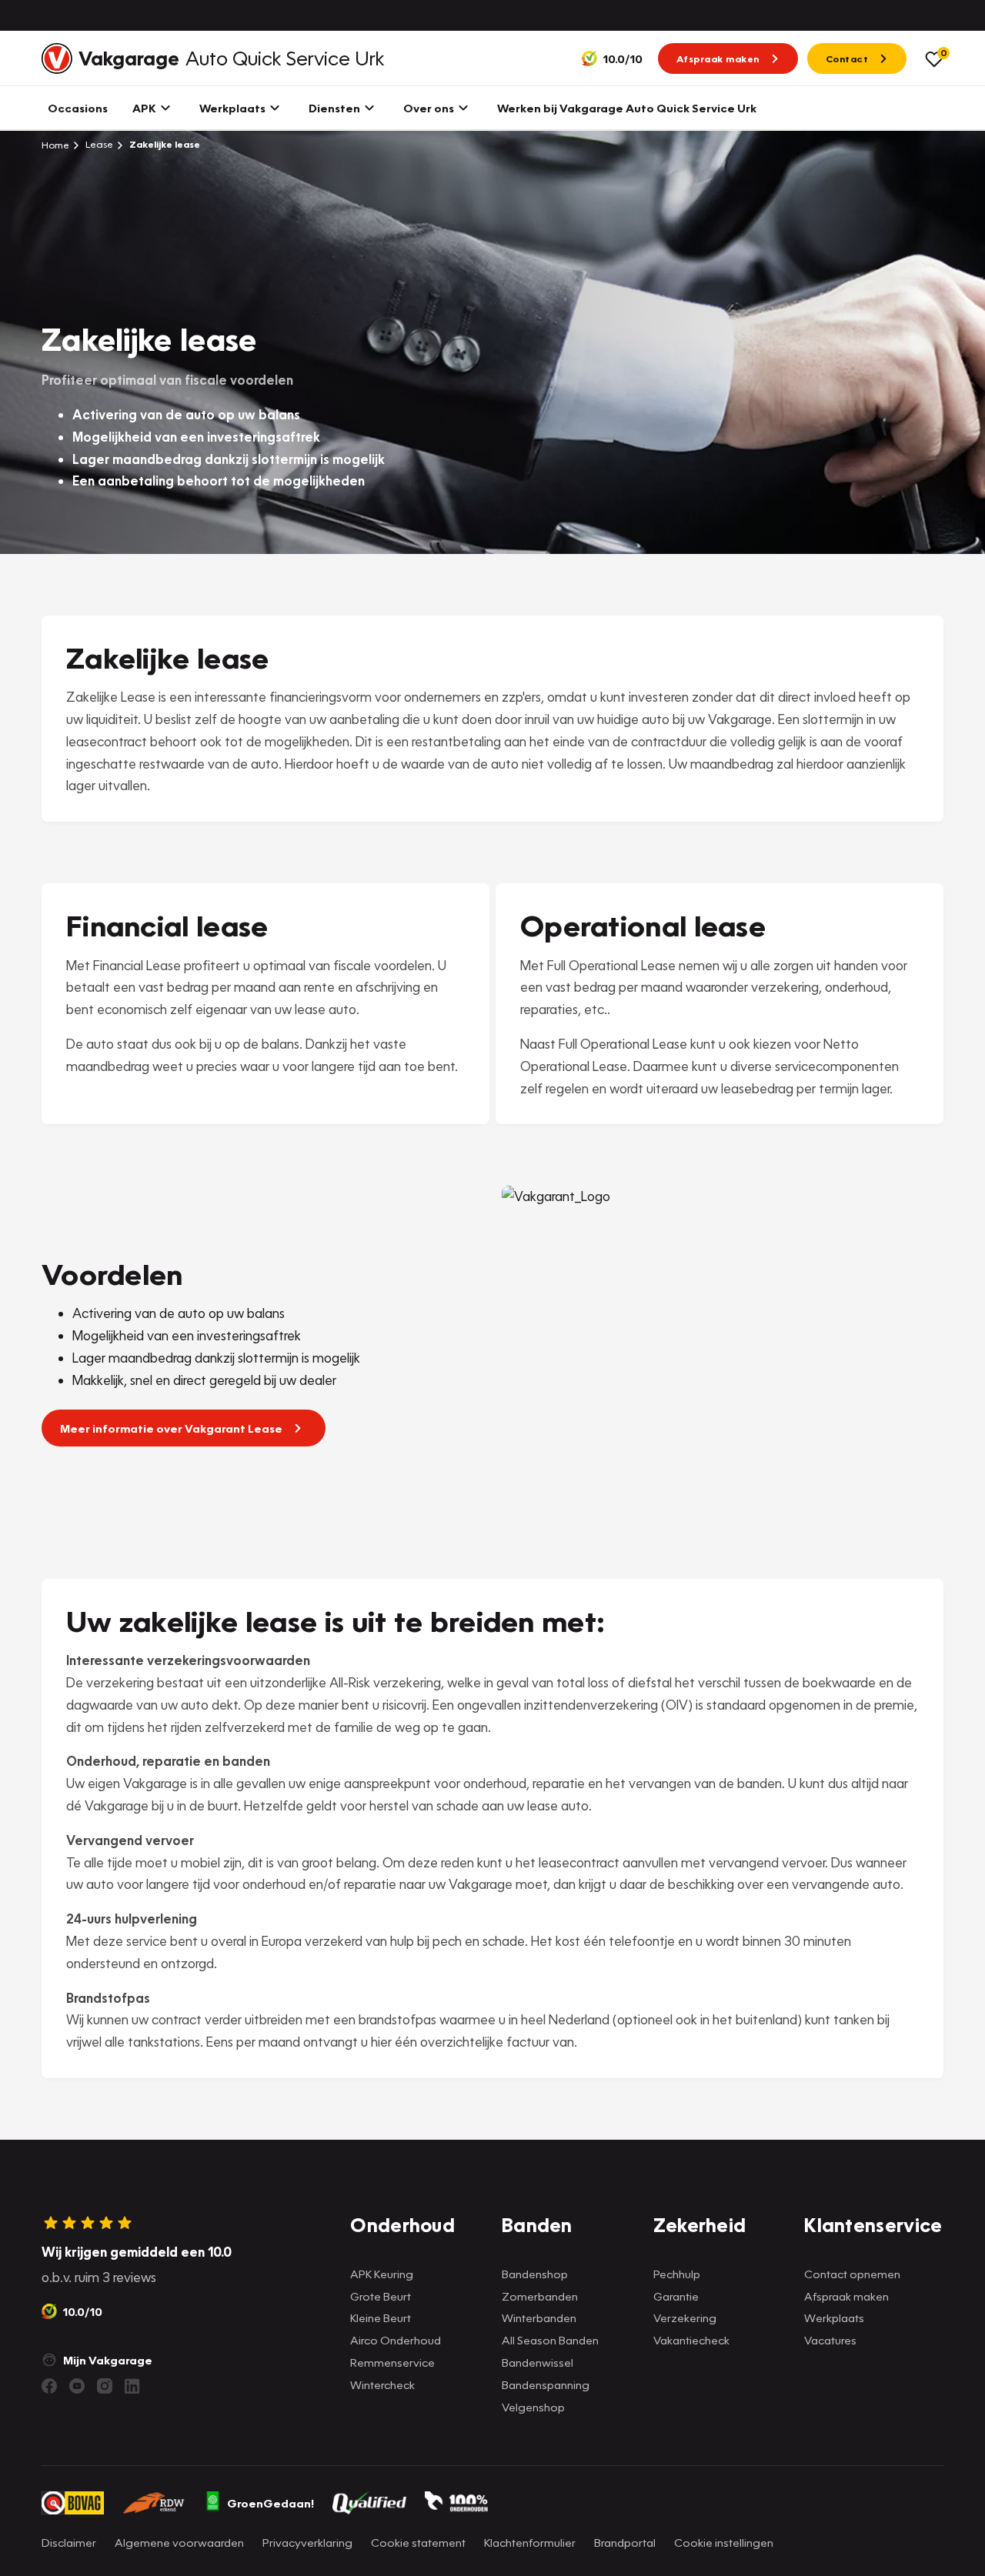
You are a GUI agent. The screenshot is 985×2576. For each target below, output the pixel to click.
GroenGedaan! (270, 2503)
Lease (98, 144)
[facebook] (49, 2386)
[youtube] (77, 2386)
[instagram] (105, 2386)
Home (55, 145)
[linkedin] (132, 2386)
